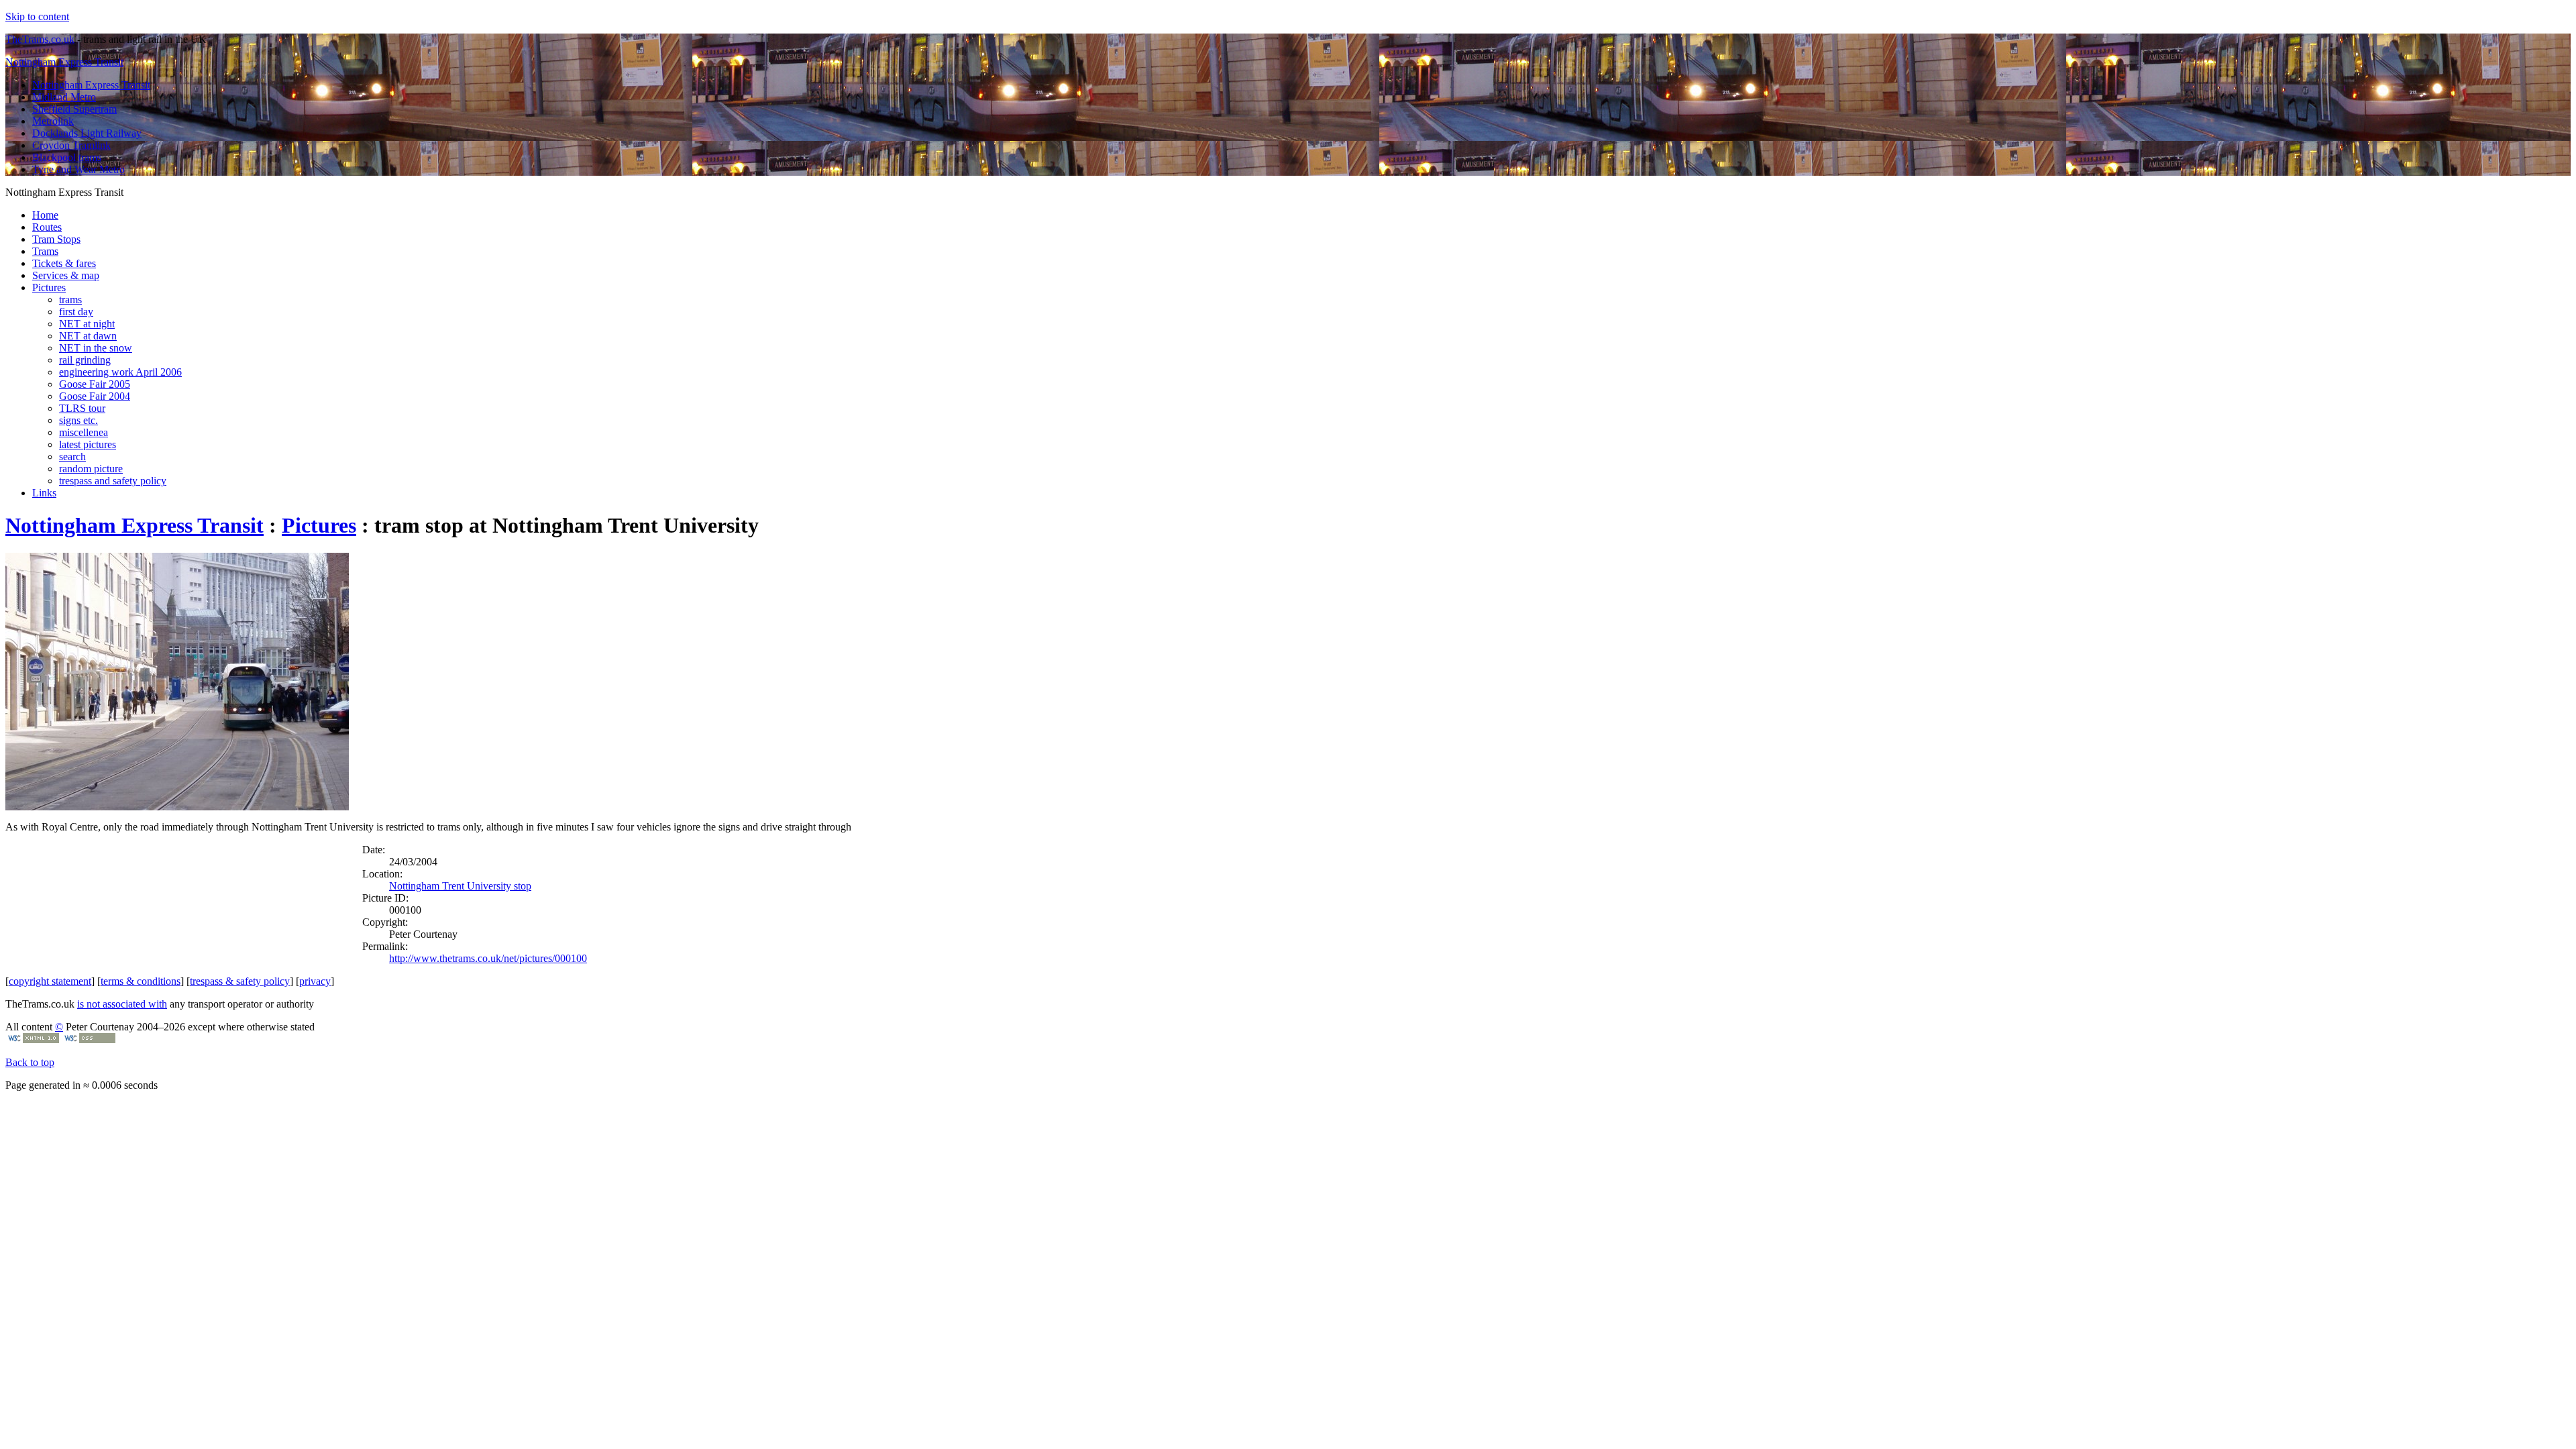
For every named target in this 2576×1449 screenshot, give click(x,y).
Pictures (49, 287)
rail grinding (85, 360)
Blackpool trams (67, 157)
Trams (45, 251)
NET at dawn (88, 336)
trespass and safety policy (113, 481)
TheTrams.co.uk (40, 39)
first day (76, 312)
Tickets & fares (64, 263)
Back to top (30, 1062)
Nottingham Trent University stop (460, 886)
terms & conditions (141, 981)
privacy (315, 981)
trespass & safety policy (240, 981)
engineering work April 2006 (120, 372)
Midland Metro (64, 97)
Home (45, 215)
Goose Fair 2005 (95, 384)
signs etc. (78, 420)
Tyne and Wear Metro (78, 169)
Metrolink (53, 121)
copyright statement (50, 981)
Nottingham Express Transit (64, 62)
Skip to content (37, 16)
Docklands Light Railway (87, 133)
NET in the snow (96, 348)
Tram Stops (56, 239)
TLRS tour (82, 408)
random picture (91, 469)
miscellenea (84, 432)
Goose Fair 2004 (95, 396)
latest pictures (88, 444)
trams (70, 300)
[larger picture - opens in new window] (177, 807)
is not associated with (122, 1004)
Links (44, 493)
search (72, 457)
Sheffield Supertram (74, 109)
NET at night (87, 324)
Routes (47, 227)
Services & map (66, 275)
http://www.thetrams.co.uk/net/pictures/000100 (488, 958)
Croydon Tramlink (71, 145)
